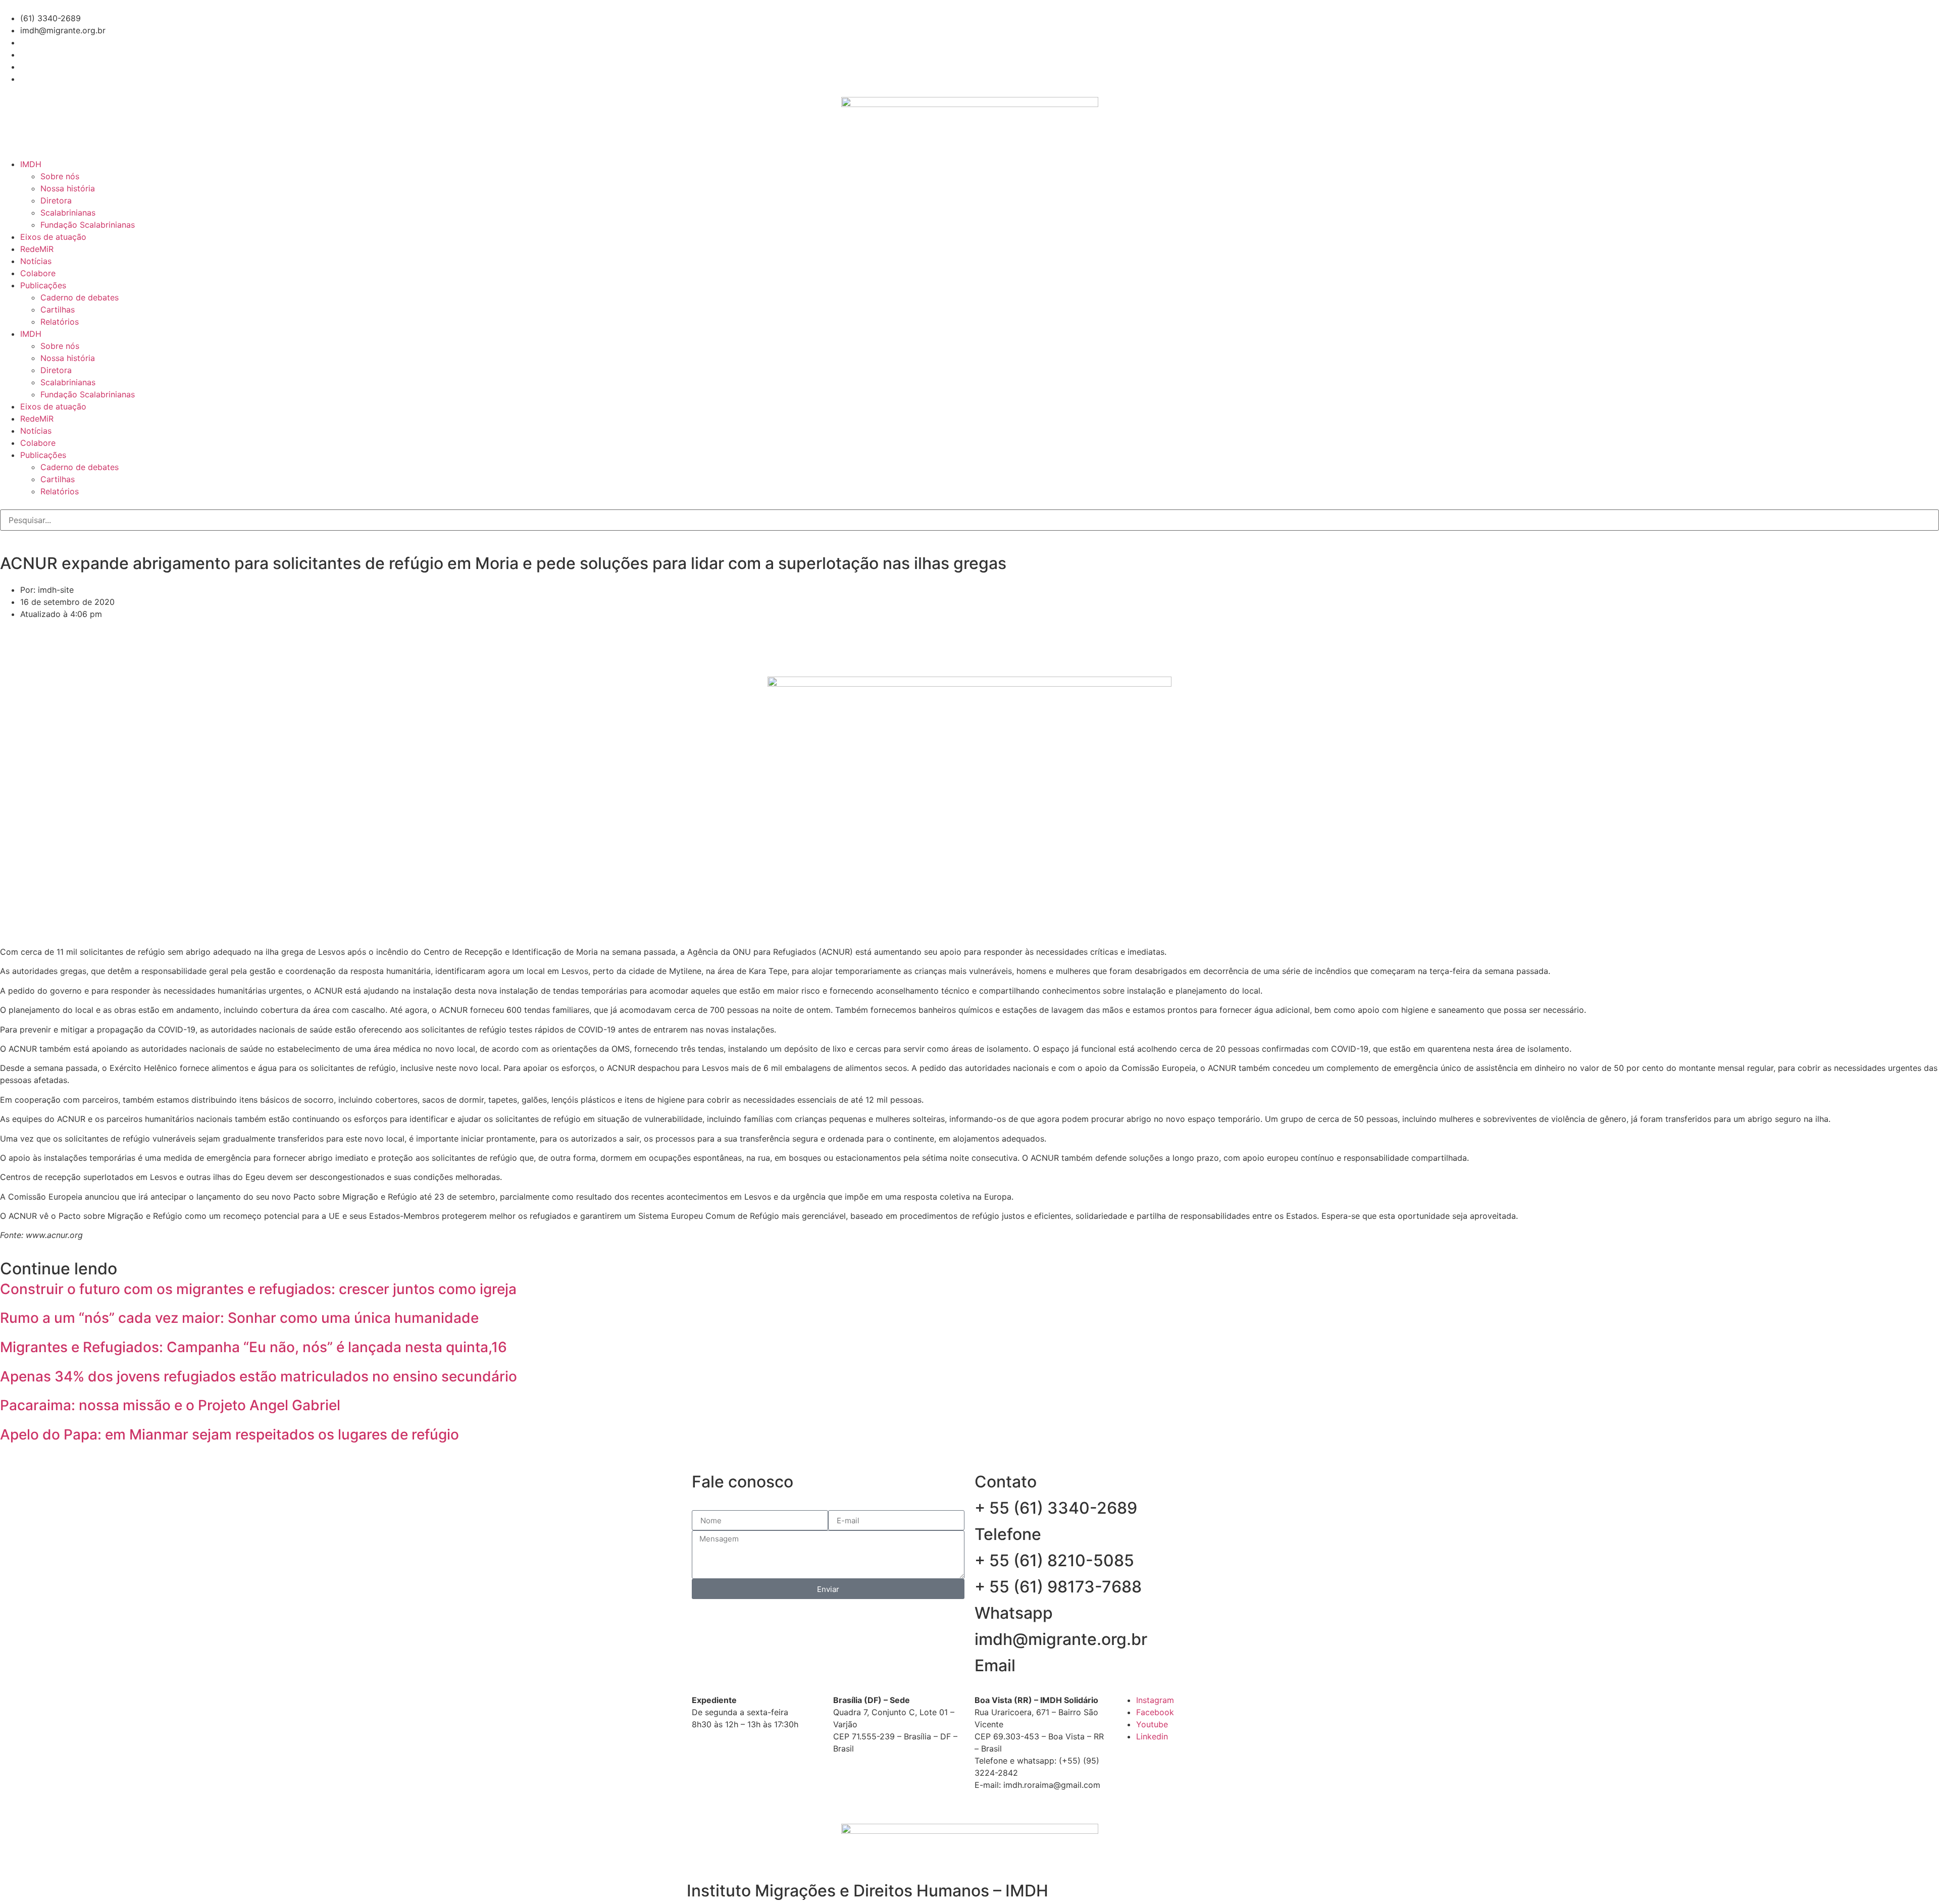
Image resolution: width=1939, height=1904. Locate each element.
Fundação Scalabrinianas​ (88, 225)
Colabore (38, 273)
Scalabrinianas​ (68, 213)
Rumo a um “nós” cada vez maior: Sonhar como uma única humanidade (239, 1318)
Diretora (56, 200)
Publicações (43, 285)
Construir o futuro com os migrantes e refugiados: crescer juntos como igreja (258, 1289)
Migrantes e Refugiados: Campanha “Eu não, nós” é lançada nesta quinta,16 (253, 1347)
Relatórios (60, 322)
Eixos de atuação (53, 237)
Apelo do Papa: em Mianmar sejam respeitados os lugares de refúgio (229, 1434)
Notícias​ (36, 261)
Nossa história (68, 188)
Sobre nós (60, 176)
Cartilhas (58, 310)
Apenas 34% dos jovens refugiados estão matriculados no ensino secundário (259, 1376)
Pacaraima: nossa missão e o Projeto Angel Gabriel (170, 1405)
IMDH (31, 164)
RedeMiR (37, 249)
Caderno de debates (80, 297)
